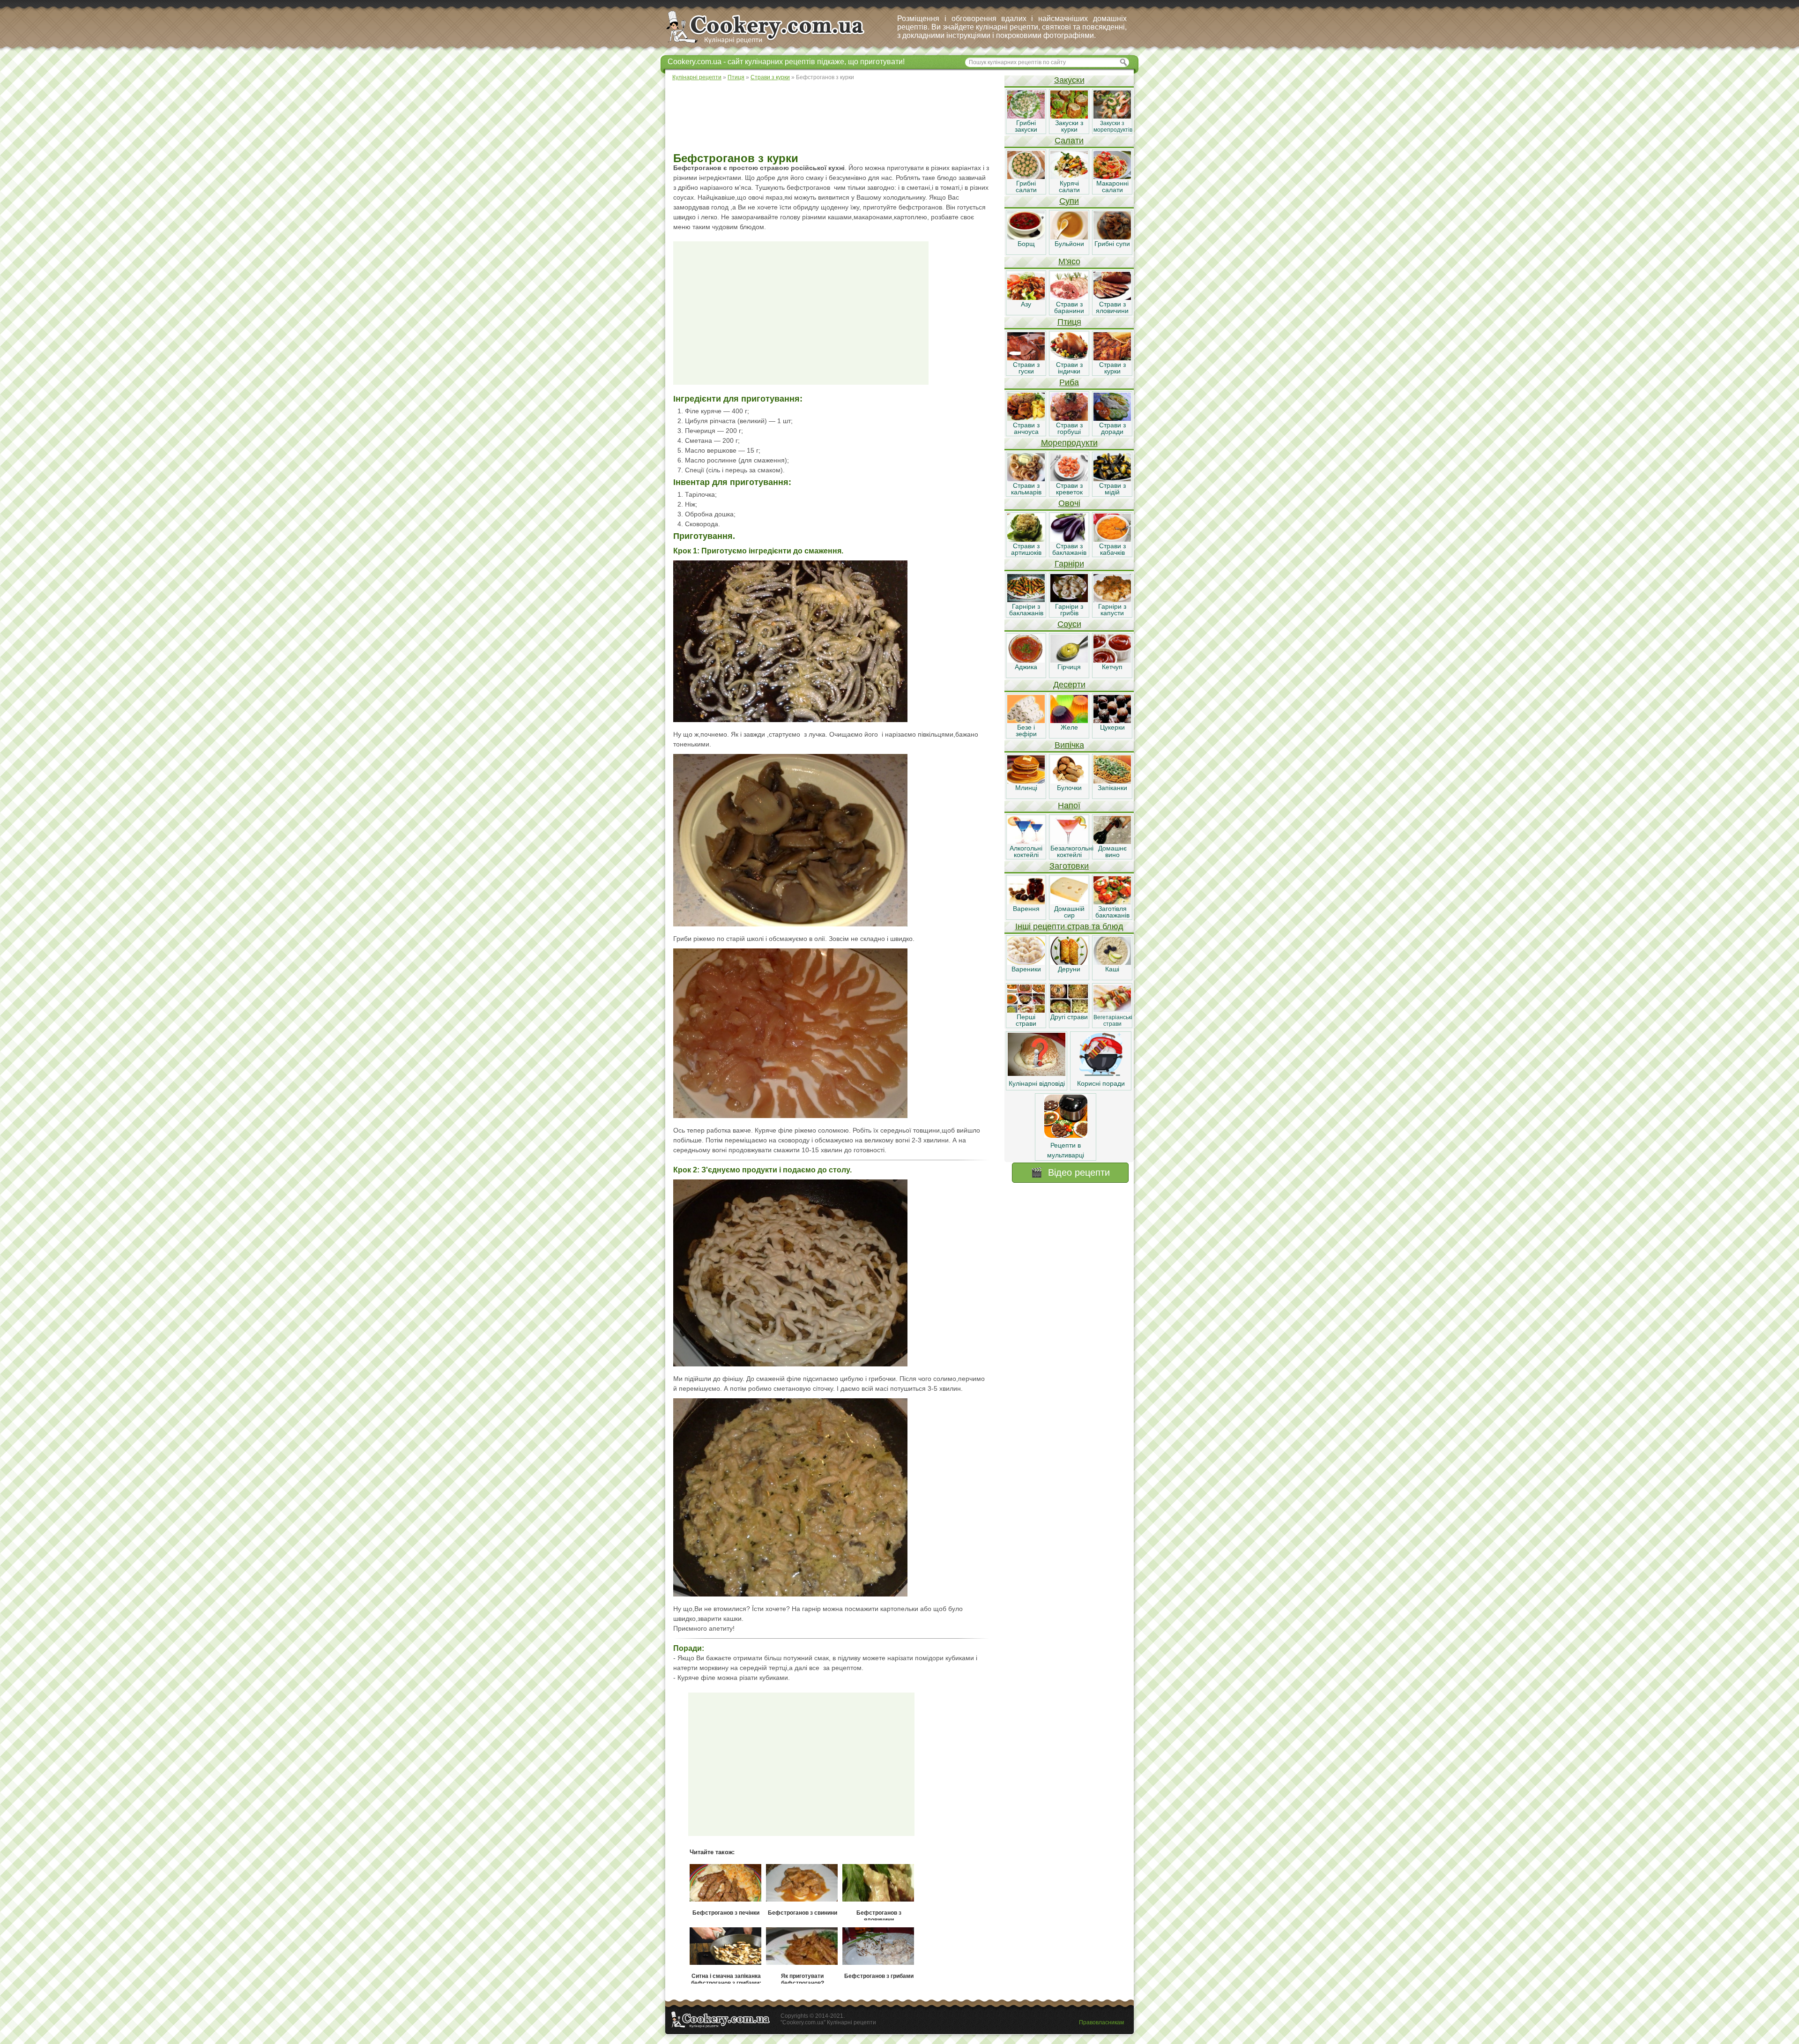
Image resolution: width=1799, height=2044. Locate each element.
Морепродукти (1069, 443)
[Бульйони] (1069, 237)
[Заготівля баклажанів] (1112, 902)
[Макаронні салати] (1112, 177)
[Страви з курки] (1112, 358)
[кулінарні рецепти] (773, 44)
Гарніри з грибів (1069, 610)
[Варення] (1026, 902)
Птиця (1069, 322)
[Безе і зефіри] (1026, 721)
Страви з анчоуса (1026, 428)
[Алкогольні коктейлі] (1026, 842)
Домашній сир (1069, 912)
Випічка (1069, 745)
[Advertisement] (834, 117)
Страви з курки (1112, 368)
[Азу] (1026, 298)
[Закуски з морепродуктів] (1112, 116)
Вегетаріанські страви (1113, 1021)
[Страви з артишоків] (1026, 539)
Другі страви (1069, 1017)
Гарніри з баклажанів (1026, 610)
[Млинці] (1026, 781)
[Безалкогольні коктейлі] (1069, 842)
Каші (1112, 969)
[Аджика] (1026, 660)
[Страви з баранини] (1069, 298)
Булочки (1069, 788)
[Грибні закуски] (1026, 116)
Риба (1069, 382)
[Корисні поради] (1101, 1074)
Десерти (1069, 685)
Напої (1069, 806)
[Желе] (1069, 721)
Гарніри (1069, 564)
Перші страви (1026, 1020)
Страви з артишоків (1026, 549)
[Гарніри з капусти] (1112, 600)
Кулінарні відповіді (1037, 1083)
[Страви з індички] (1069, 358)
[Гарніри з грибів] (1069, 600)
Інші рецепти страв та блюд (1069, 926)
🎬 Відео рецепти (1070, 1172)
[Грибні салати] (1026, 177)
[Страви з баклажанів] (1069, 539)
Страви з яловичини (1112, 307)
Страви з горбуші (1069, 428)
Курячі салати (1069, 186)
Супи (1069, 201)
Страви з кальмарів (1026, 489)
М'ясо (1069, 261)
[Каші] (1112, 962)
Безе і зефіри (1026, 731)
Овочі (1069, 503)
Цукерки (1112, 727)
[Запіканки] (1112, 781)
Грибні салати (1026, 186)
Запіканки (1112, 788)
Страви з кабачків (1112, 549)
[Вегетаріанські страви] (1112, 1010)
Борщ (1026, 244)
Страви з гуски (1026, 368)
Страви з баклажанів (1069, 549)
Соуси (1069, 624)
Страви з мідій (1112, 489)
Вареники (1026, 969)
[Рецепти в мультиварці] (1066, 1135)
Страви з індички (1069, 368)
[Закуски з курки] (1069, 116)
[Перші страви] (1026, 1010)
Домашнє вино (1112, 851)
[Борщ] (1026, 237)
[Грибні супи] (1112, 237)
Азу (1026, 304)
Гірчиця (1069, 667)
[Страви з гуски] (1026, 358)
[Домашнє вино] (1112, 842)
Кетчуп (1112, 667)
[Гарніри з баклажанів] (1026, 600)
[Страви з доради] (1112, 418)
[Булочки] (1069, 781)
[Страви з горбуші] (1069, 418)
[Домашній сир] (1069, 902)
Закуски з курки (1069, 126)
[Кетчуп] (1112, 660)
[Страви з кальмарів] (1026, 479)
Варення (1026, 909)
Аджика (1026, 667)
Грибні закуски (1026, 126)
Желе (1069, 727)
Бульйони (1069, 244)
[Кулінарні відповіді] (1037, 1074)
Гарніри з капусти (1112, 610)
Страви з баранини (1069, 307)
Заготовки (1069, 866)
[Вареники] (1026, 962)
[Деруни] (1069, 962)
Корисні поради (1101, 1083)
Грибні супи (1112, 244)
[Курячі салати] (1069, 177)
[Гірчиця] (1069, 660)
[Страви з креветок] (1069, 479)
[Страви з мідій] (1112, 479)
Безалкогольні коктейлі (1072, 851)
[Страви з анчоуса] (1026, 418)
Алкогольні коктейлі (1026, 851)
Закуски (1069, 80)
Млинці (1026, 788)
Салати (1069, 141)
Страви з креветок (1069, 489)
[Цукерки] (1112, 721)
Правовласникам (1101, 2022)
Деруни (1069, 969)
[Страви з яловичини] (1112, 298)
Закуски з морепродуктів (1113, 127)
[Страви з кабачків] (1112, 539)
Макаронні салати (1112, 186)
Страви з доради (1112, 428)
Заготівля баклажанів (1112, 912)
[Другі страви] (1069, 1010)
